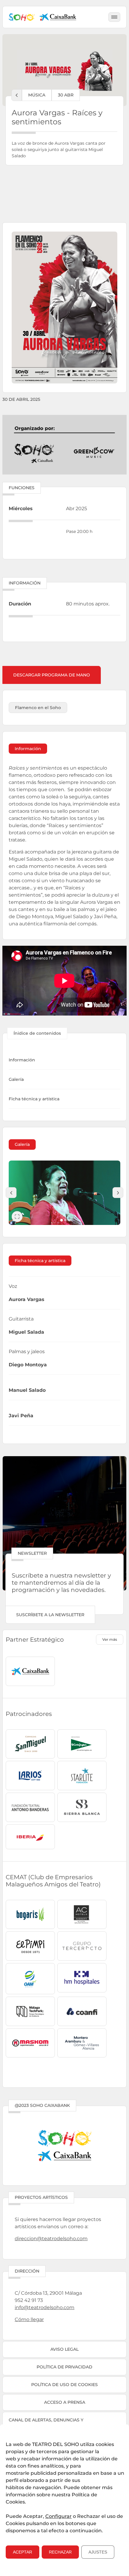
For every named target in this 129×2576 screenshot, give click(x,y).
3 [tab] (70, 1220)
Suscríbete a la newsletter (50, 1615)
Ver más (110, 1639)
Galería (16, 1079)
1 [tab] (61, 1220)
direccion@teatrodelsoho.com (51, 2239)
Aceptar (22, 2552)
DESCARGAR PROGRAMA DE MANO (52, 675)
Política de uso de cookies (64, 2385)
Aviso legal (64, 2349)
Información (22, 1060)
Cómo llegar (29, 2319)
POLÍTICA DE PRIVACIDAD (64, 2367)
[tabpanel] (64, 1193)
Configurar (58, 2516)
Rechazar (60, 2552)
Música (37, 95)
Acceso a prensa (65, 2402)
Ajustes (98, 2552)
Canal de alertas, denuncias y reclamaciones (46, 2423)
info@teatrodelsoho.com (45, 2307)
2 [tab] (65, 1220)
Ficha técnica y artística (34, 1099)
